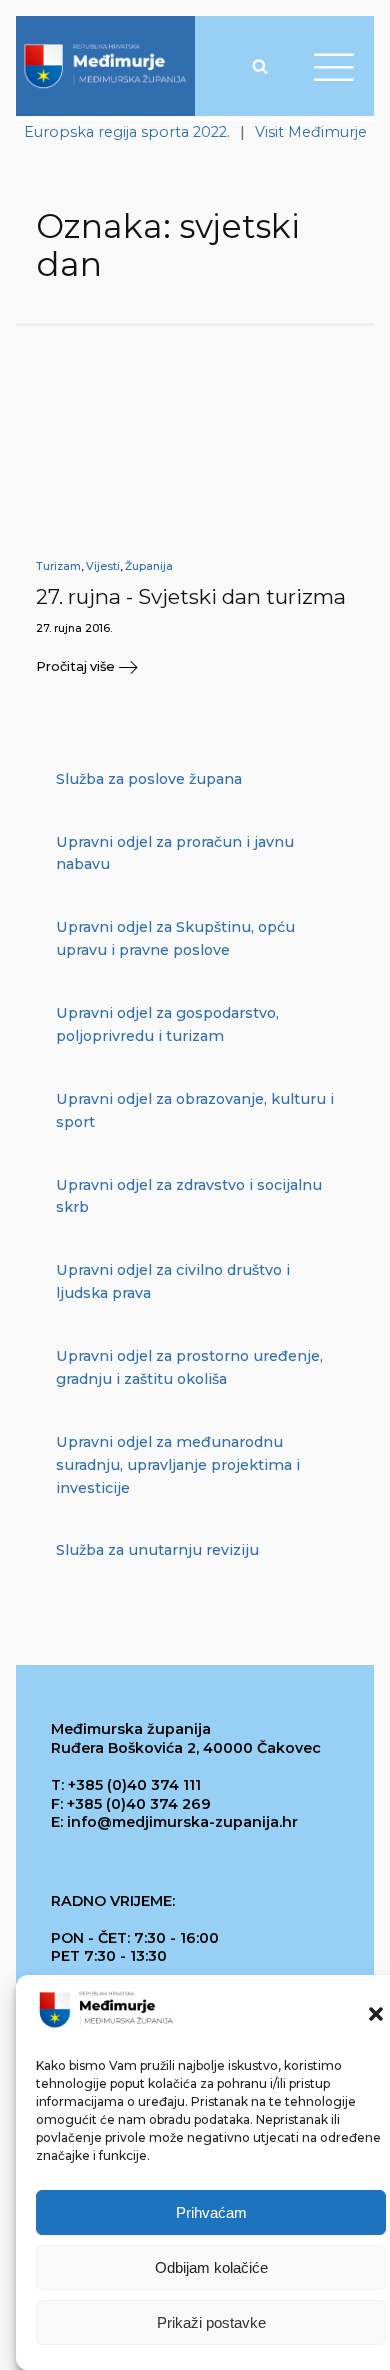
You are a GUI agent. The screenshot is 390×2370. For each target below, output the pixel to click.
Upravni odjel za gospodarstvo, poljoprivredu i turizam (167, 1024)
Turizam (58, 566)
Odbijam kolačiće (211, 2267)
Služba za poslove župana (149, 779)
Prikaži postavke (211, 2322)
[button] (376, 2014)
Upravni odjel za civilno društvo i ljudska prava (173, 1281)
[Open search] (260, 66)
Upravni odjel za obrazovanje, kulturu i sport (195, 1110)
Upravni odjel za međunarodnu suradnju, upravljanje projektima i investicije (178, 1465)
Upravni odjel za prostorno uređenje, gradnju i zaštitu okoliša (189, 1367)
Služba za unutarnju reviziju (157, 1550)
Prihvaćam (211, 2212)
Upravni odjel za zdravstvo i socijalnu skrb (189, 1196)
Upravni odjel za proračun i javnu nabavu (175, 853)
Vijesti (103, 566)
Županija (149, 566)
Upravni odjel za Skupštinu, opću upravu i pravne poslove (175, 938)
